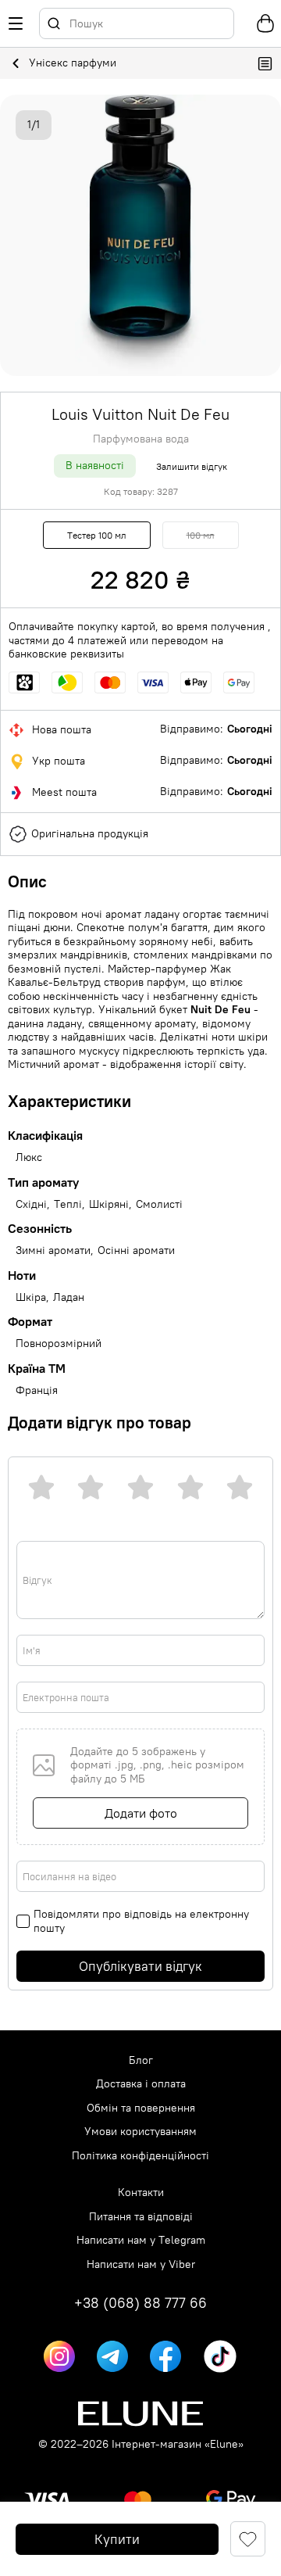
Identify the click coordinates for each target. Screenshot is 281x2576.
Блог (141, 2060)
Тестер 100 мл (97, 535)
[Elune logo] (140, 2414)
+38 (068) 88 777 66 (140, 2303)
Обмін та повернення (141, 2108)
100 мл (201, 535)
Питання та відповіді (141, 2217)
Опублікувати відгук (140, 1966)
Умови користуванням (140, 2132)
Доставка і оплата (141, 2084)
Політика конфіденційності (140, 2156)
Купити (117, 2539)
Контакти (141, 2193)
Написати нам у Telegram (141, 2240)
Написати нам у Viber (141, 2264)
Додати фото (141, 1813)
